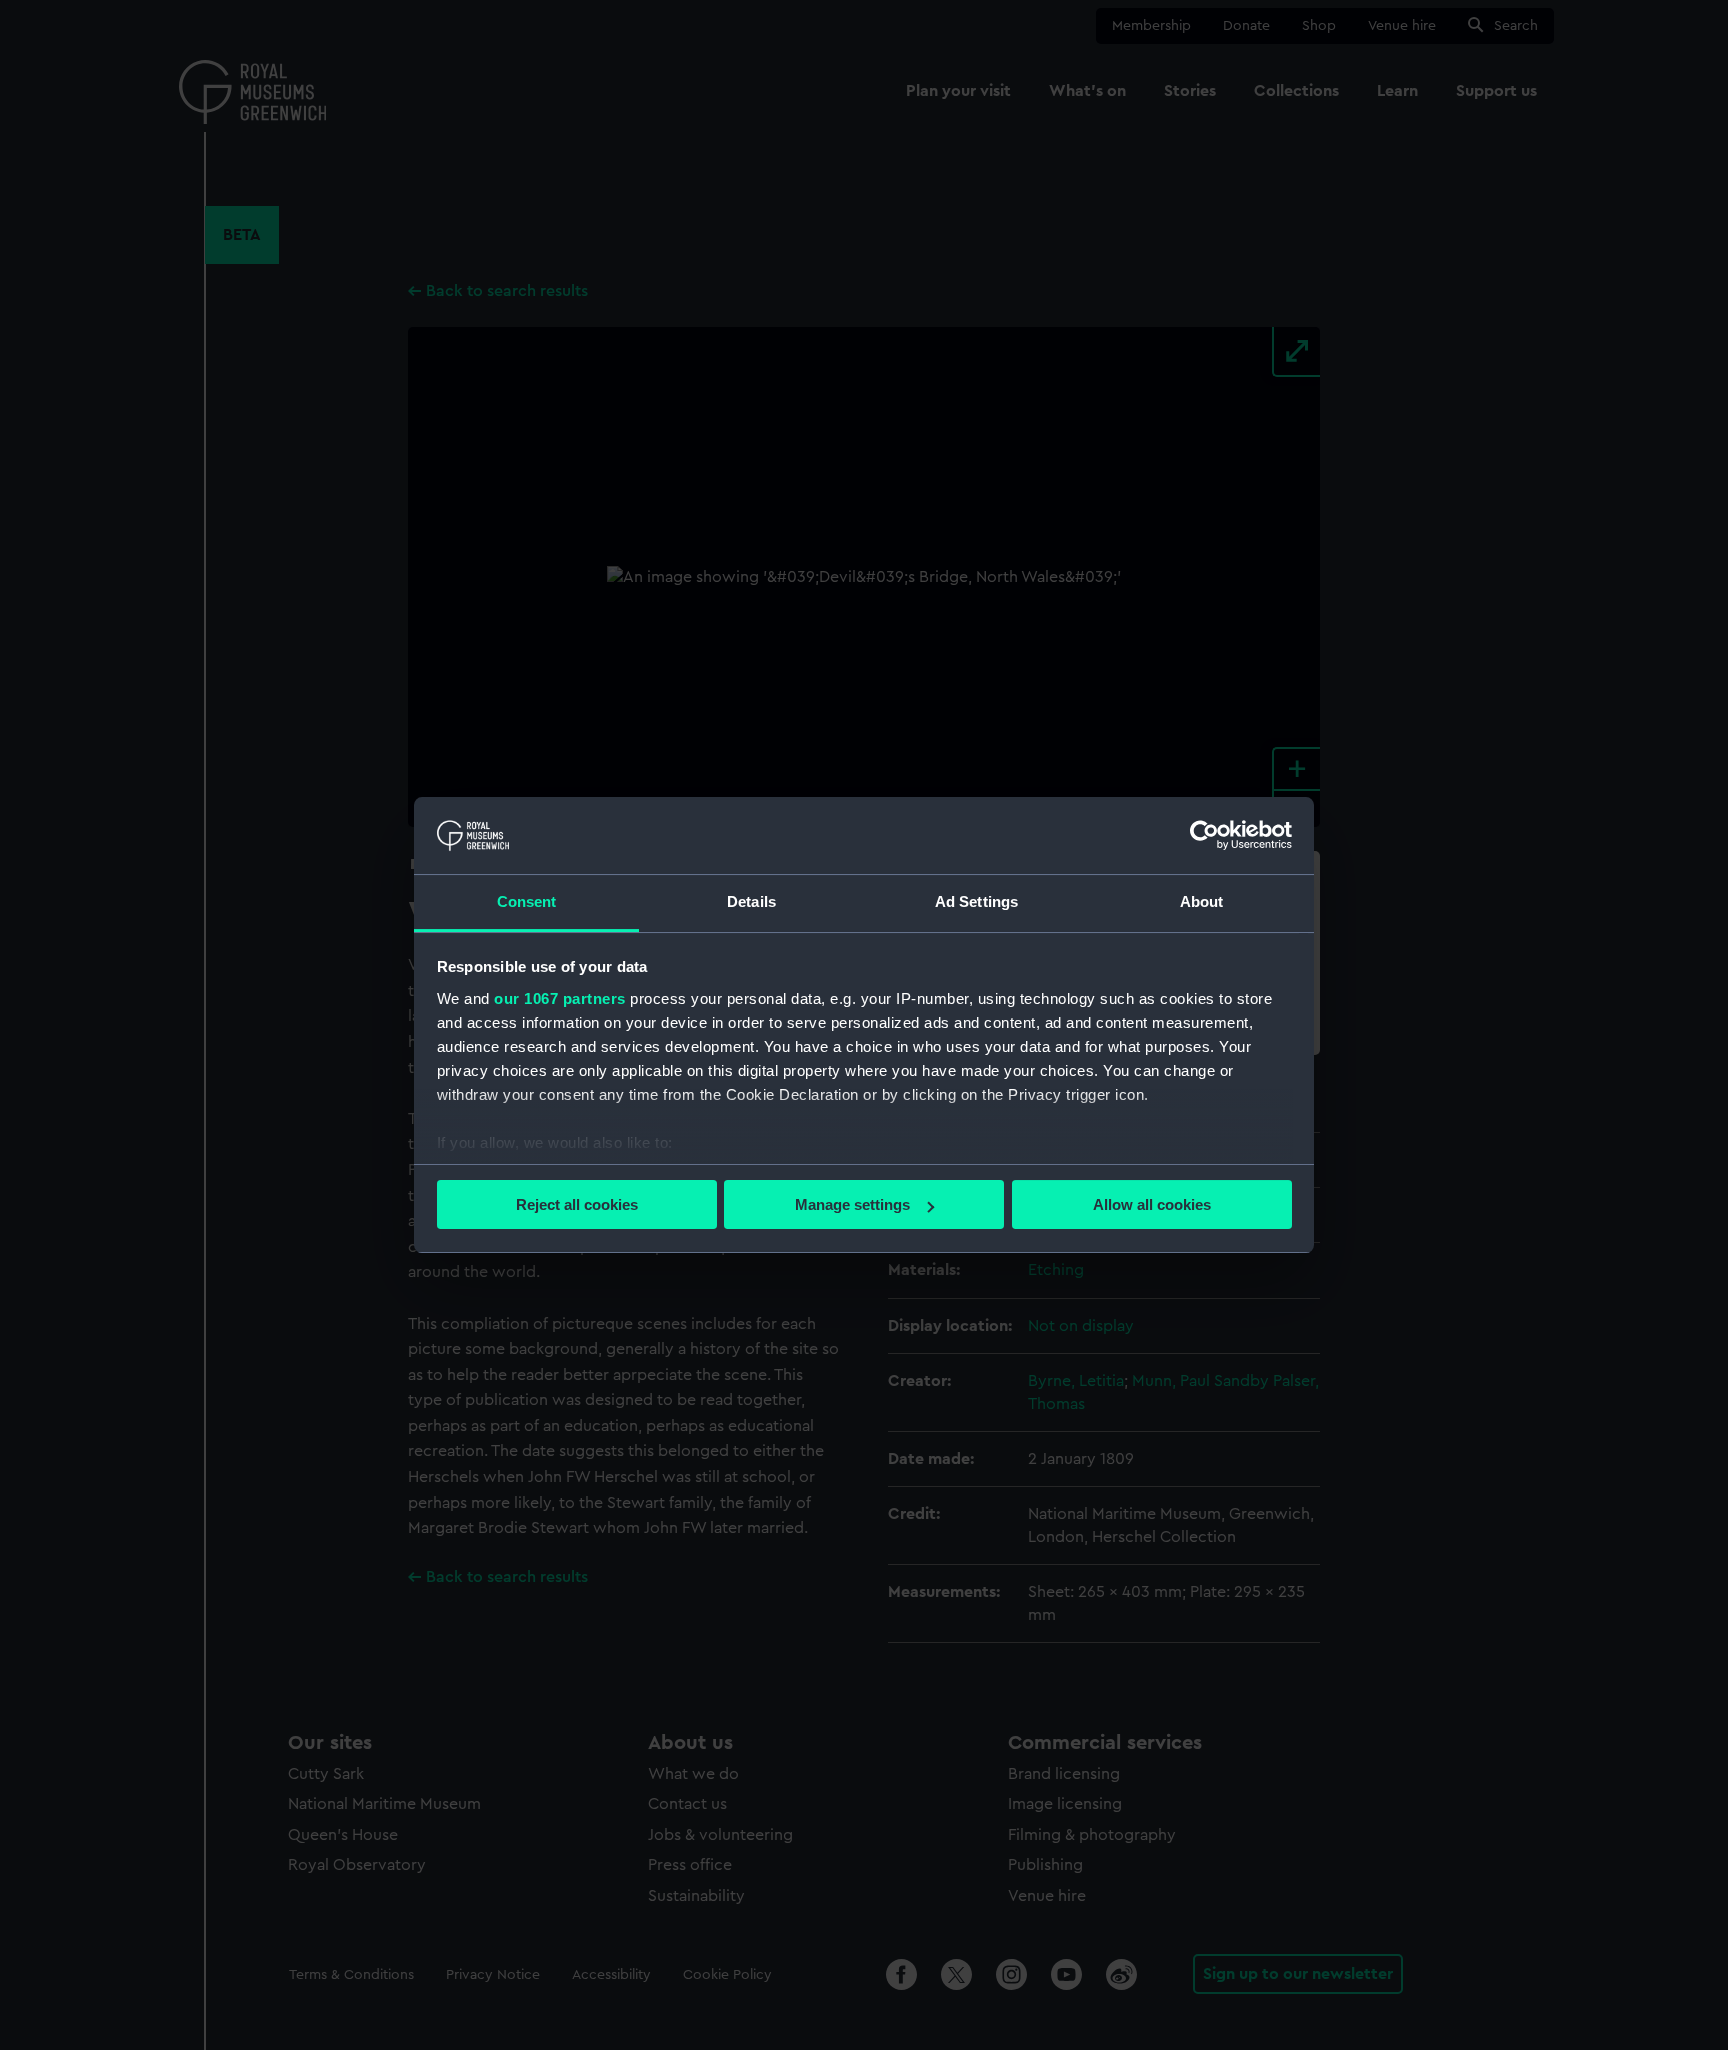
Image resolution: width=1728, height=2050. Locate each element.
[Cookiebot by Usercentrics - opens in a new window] (1204, 835)
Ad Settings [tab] (976, 901)
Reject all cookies (577, 1204)
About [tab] (1202, 901)
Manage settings (852, 1204)
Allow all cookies (1152, 1204)
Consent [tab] (527, 901)
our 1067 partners (560, 998)
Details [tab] (751, 901)
